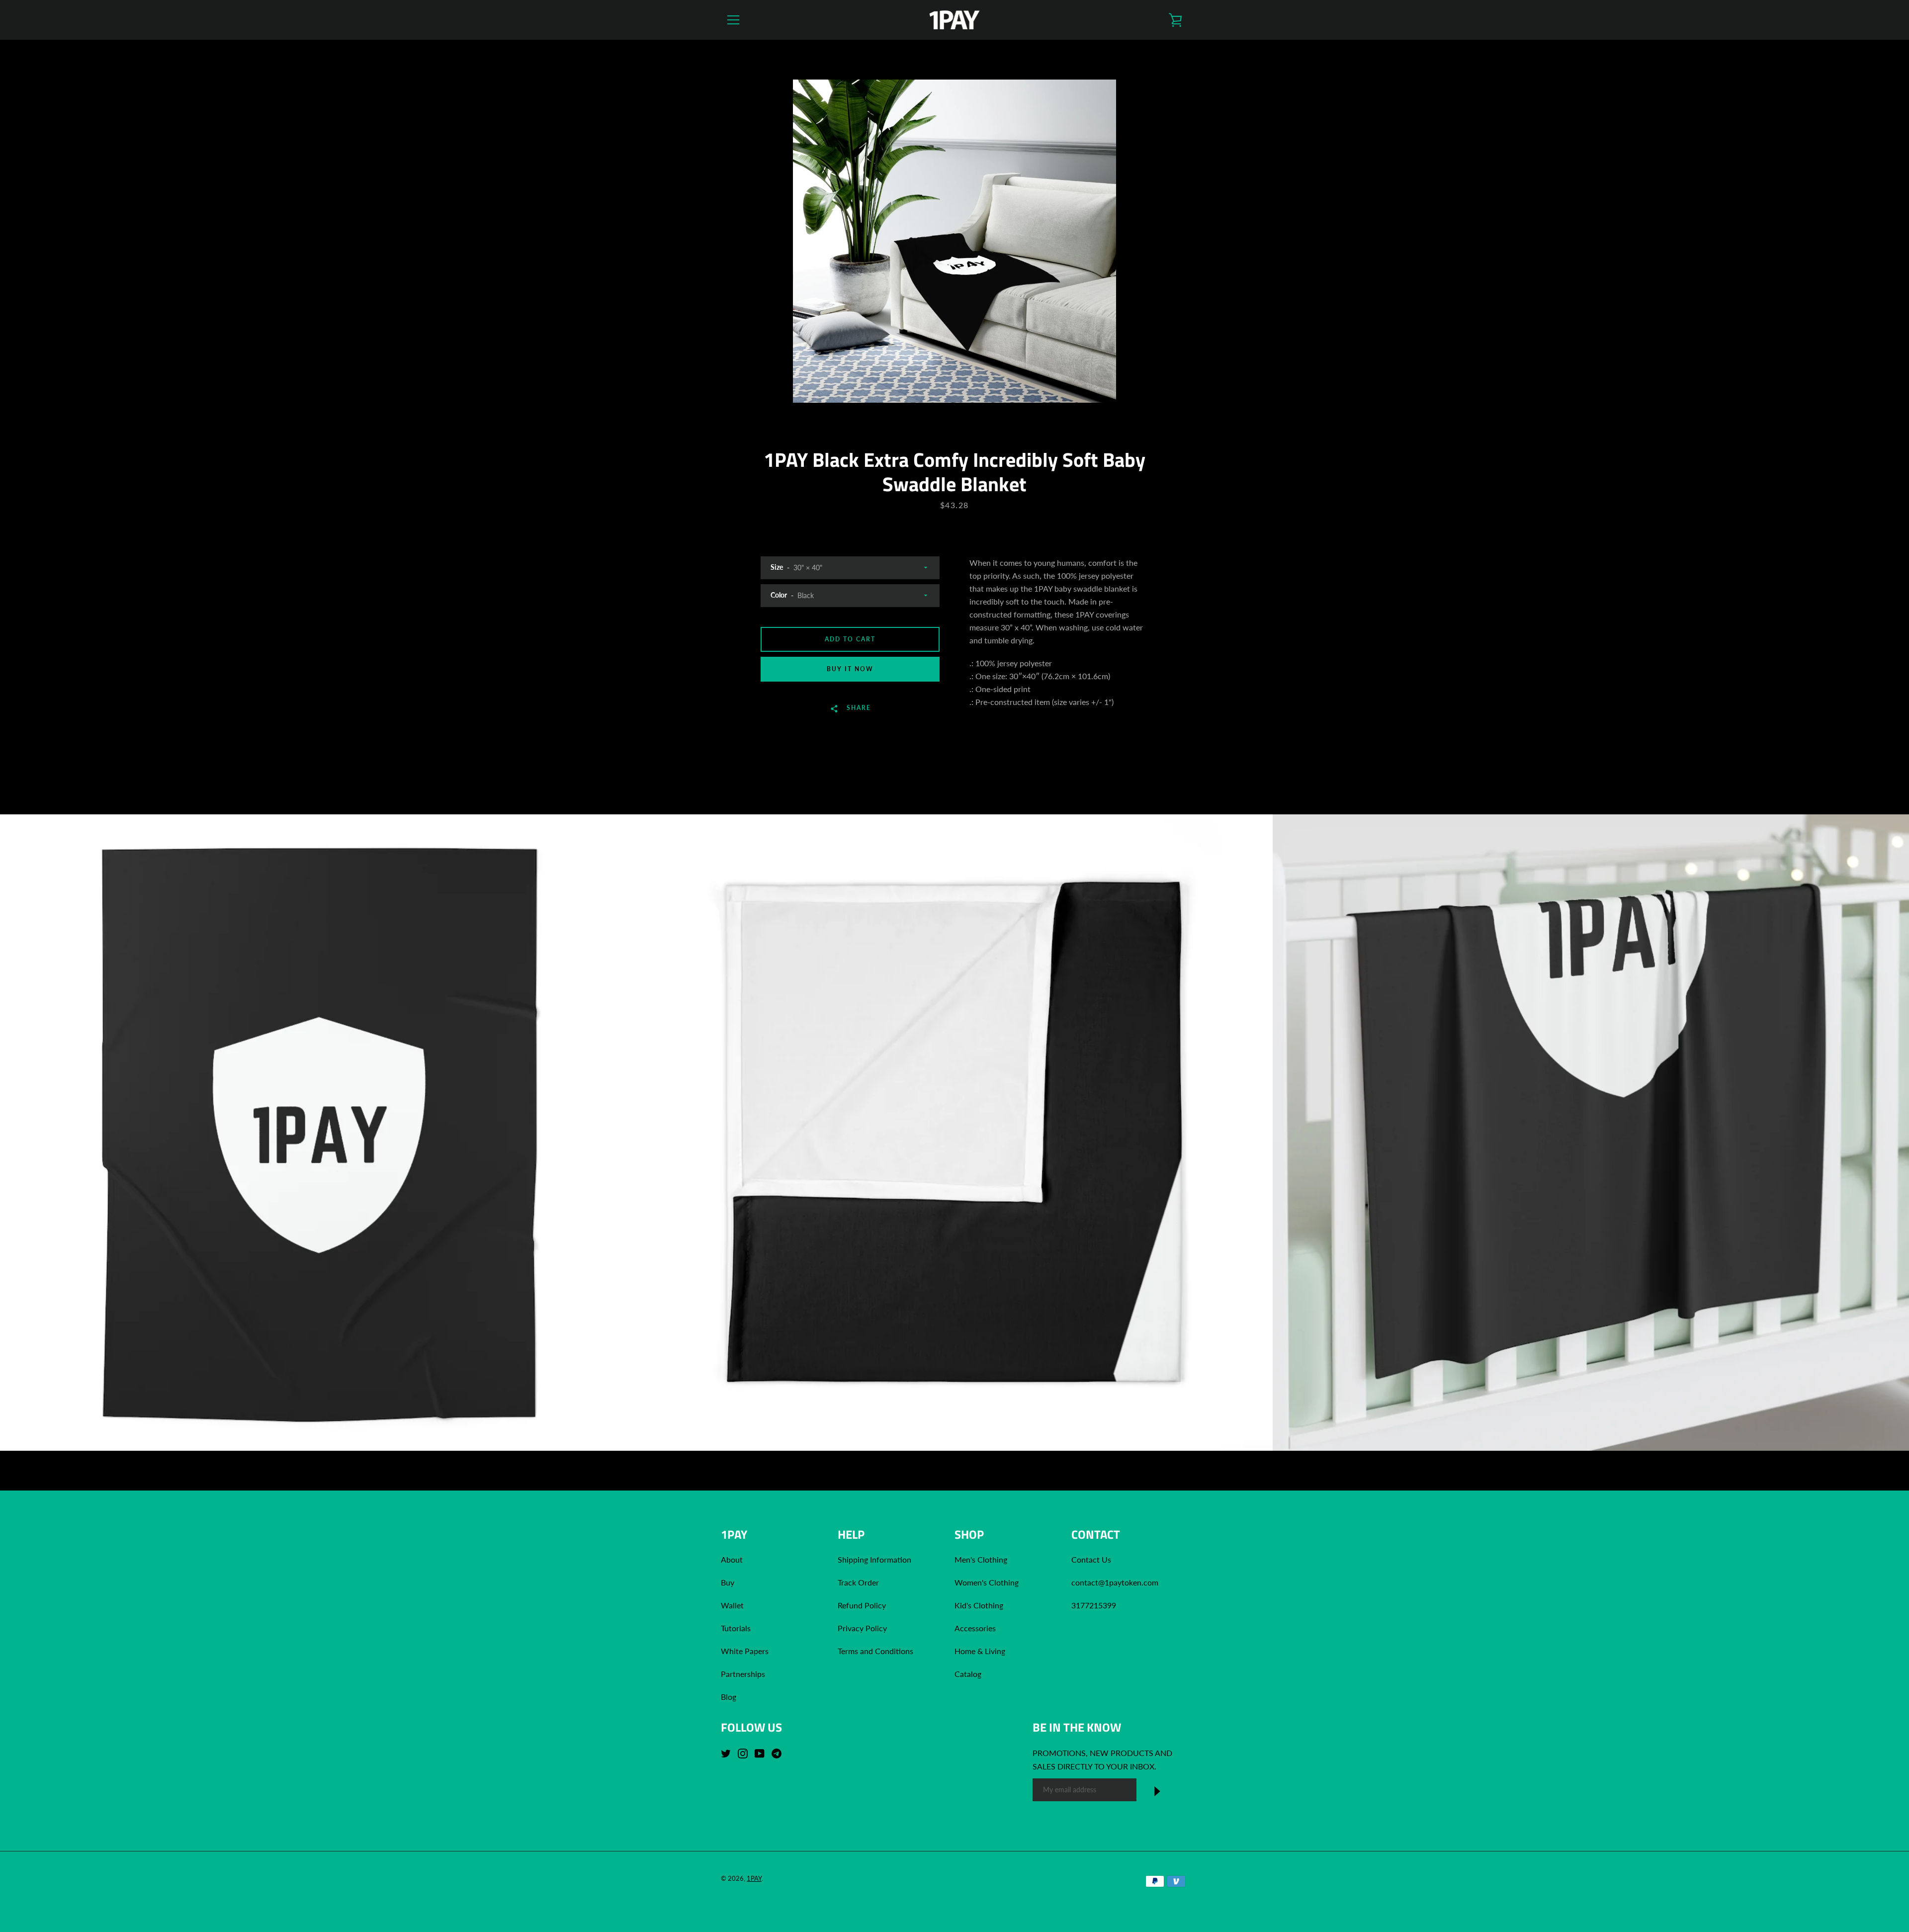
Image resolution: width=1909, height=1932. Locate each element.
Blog (729, 1697)
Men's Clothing (981, 1559)
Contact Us (1091, 1559)
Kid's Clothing (979, 1605)
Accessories (975, 1628)
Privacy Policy (862, 1628)
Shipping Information (875, 1559)
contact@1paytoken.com (1115, 1582)
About (732, 1559)
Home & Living (980, 1651)
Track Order (858, 1582)
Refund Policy (862, 1605)
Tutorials (736, 1628)
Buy (728, 1582)
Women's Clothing (987, 1582)
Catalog (968, 1674)
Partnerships (743, 1674)
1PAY (754, 1878)
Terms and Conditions (875, 1651)
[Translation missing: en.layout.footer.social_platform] (728, 1753)
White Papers (745, 1651)
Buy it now (850, 669)
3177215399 (1094, 1605)
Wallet (732, 1605)
